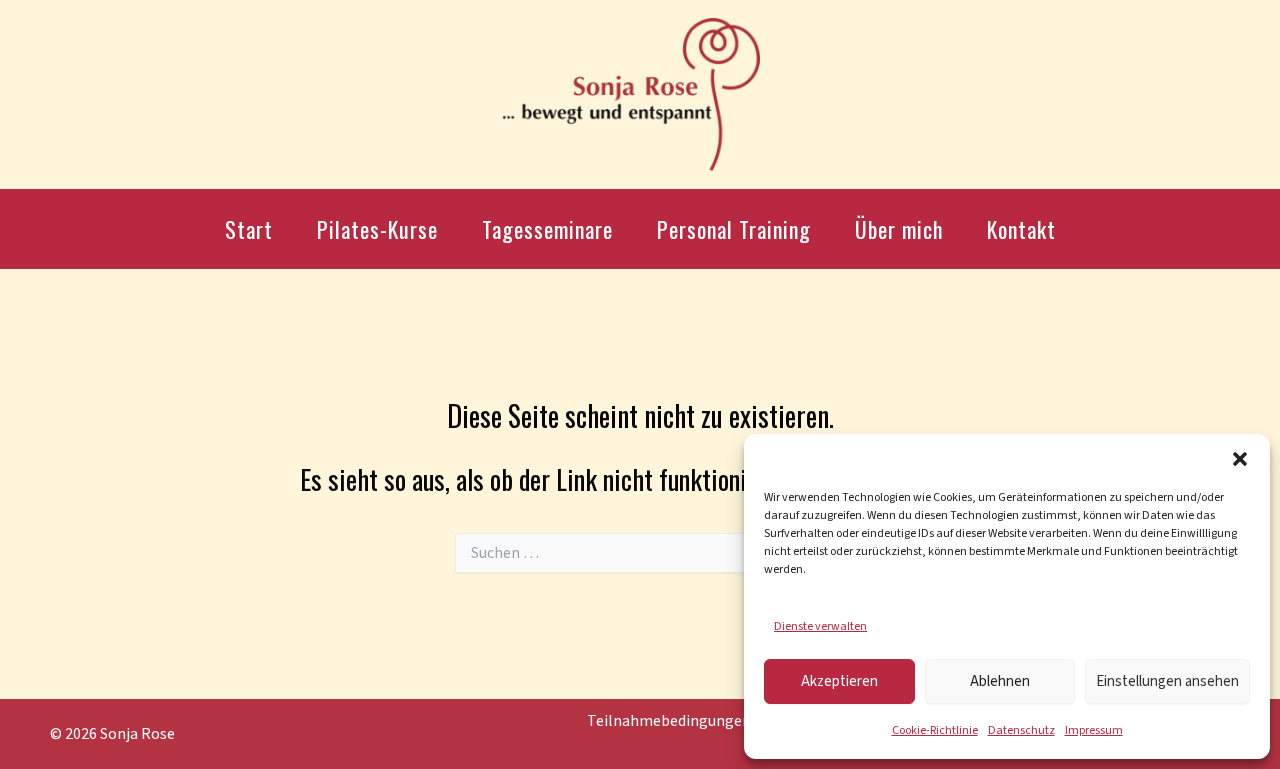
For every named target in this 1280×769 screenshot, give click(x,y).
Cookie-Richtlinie (935, 730)
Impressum (1094, 730)
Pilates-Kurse (377, 229)
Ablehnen (1000, 681)
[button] (1240, 459)
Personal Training (734, 229)
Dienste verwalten (820, 626)
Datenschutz (1021, 730)
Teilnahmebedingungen (669, 721)
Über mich (899, 229)
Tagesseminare (547, 229)
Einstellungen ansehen (1167, 681)
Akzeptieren (839, 681)
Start (249, 229)
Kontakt (1021, 229)
